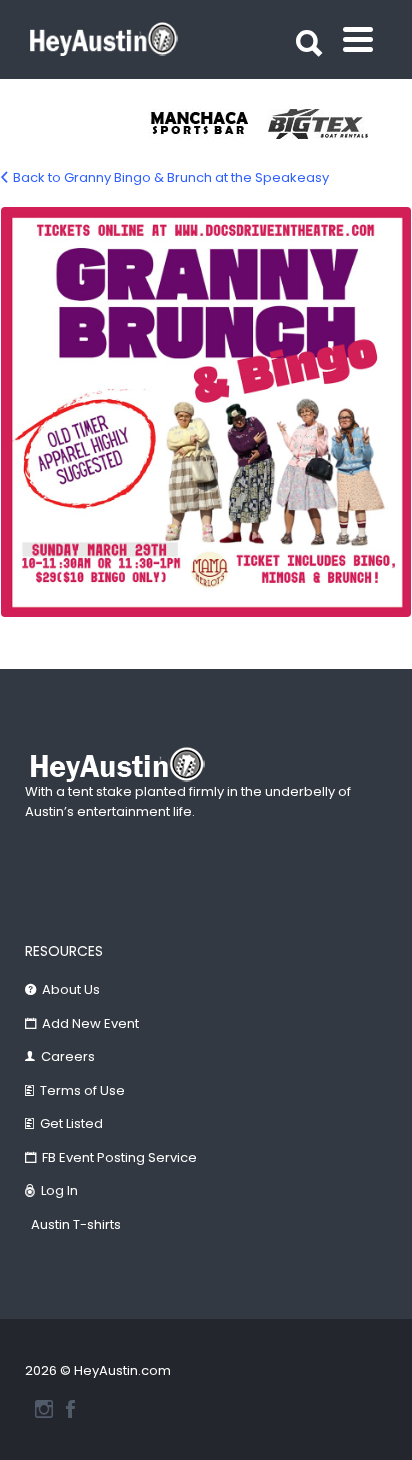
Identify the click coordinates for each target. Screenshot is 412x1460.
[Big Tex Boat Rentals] (328, 124)
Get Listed (71, 1123)
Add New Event (90, 1023)
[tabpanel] (208, 124)
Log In (59, 1190)
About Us (71, 989)
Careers (68, 1056)
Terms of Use (82, 1090)
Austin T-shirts (76, 1224)
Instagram (44, 1409)
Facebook (70, 1409)
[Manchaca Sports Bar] (208, 124)
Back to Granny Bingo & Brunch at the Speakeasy (171, 177)
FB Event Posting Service (119, 1157)
